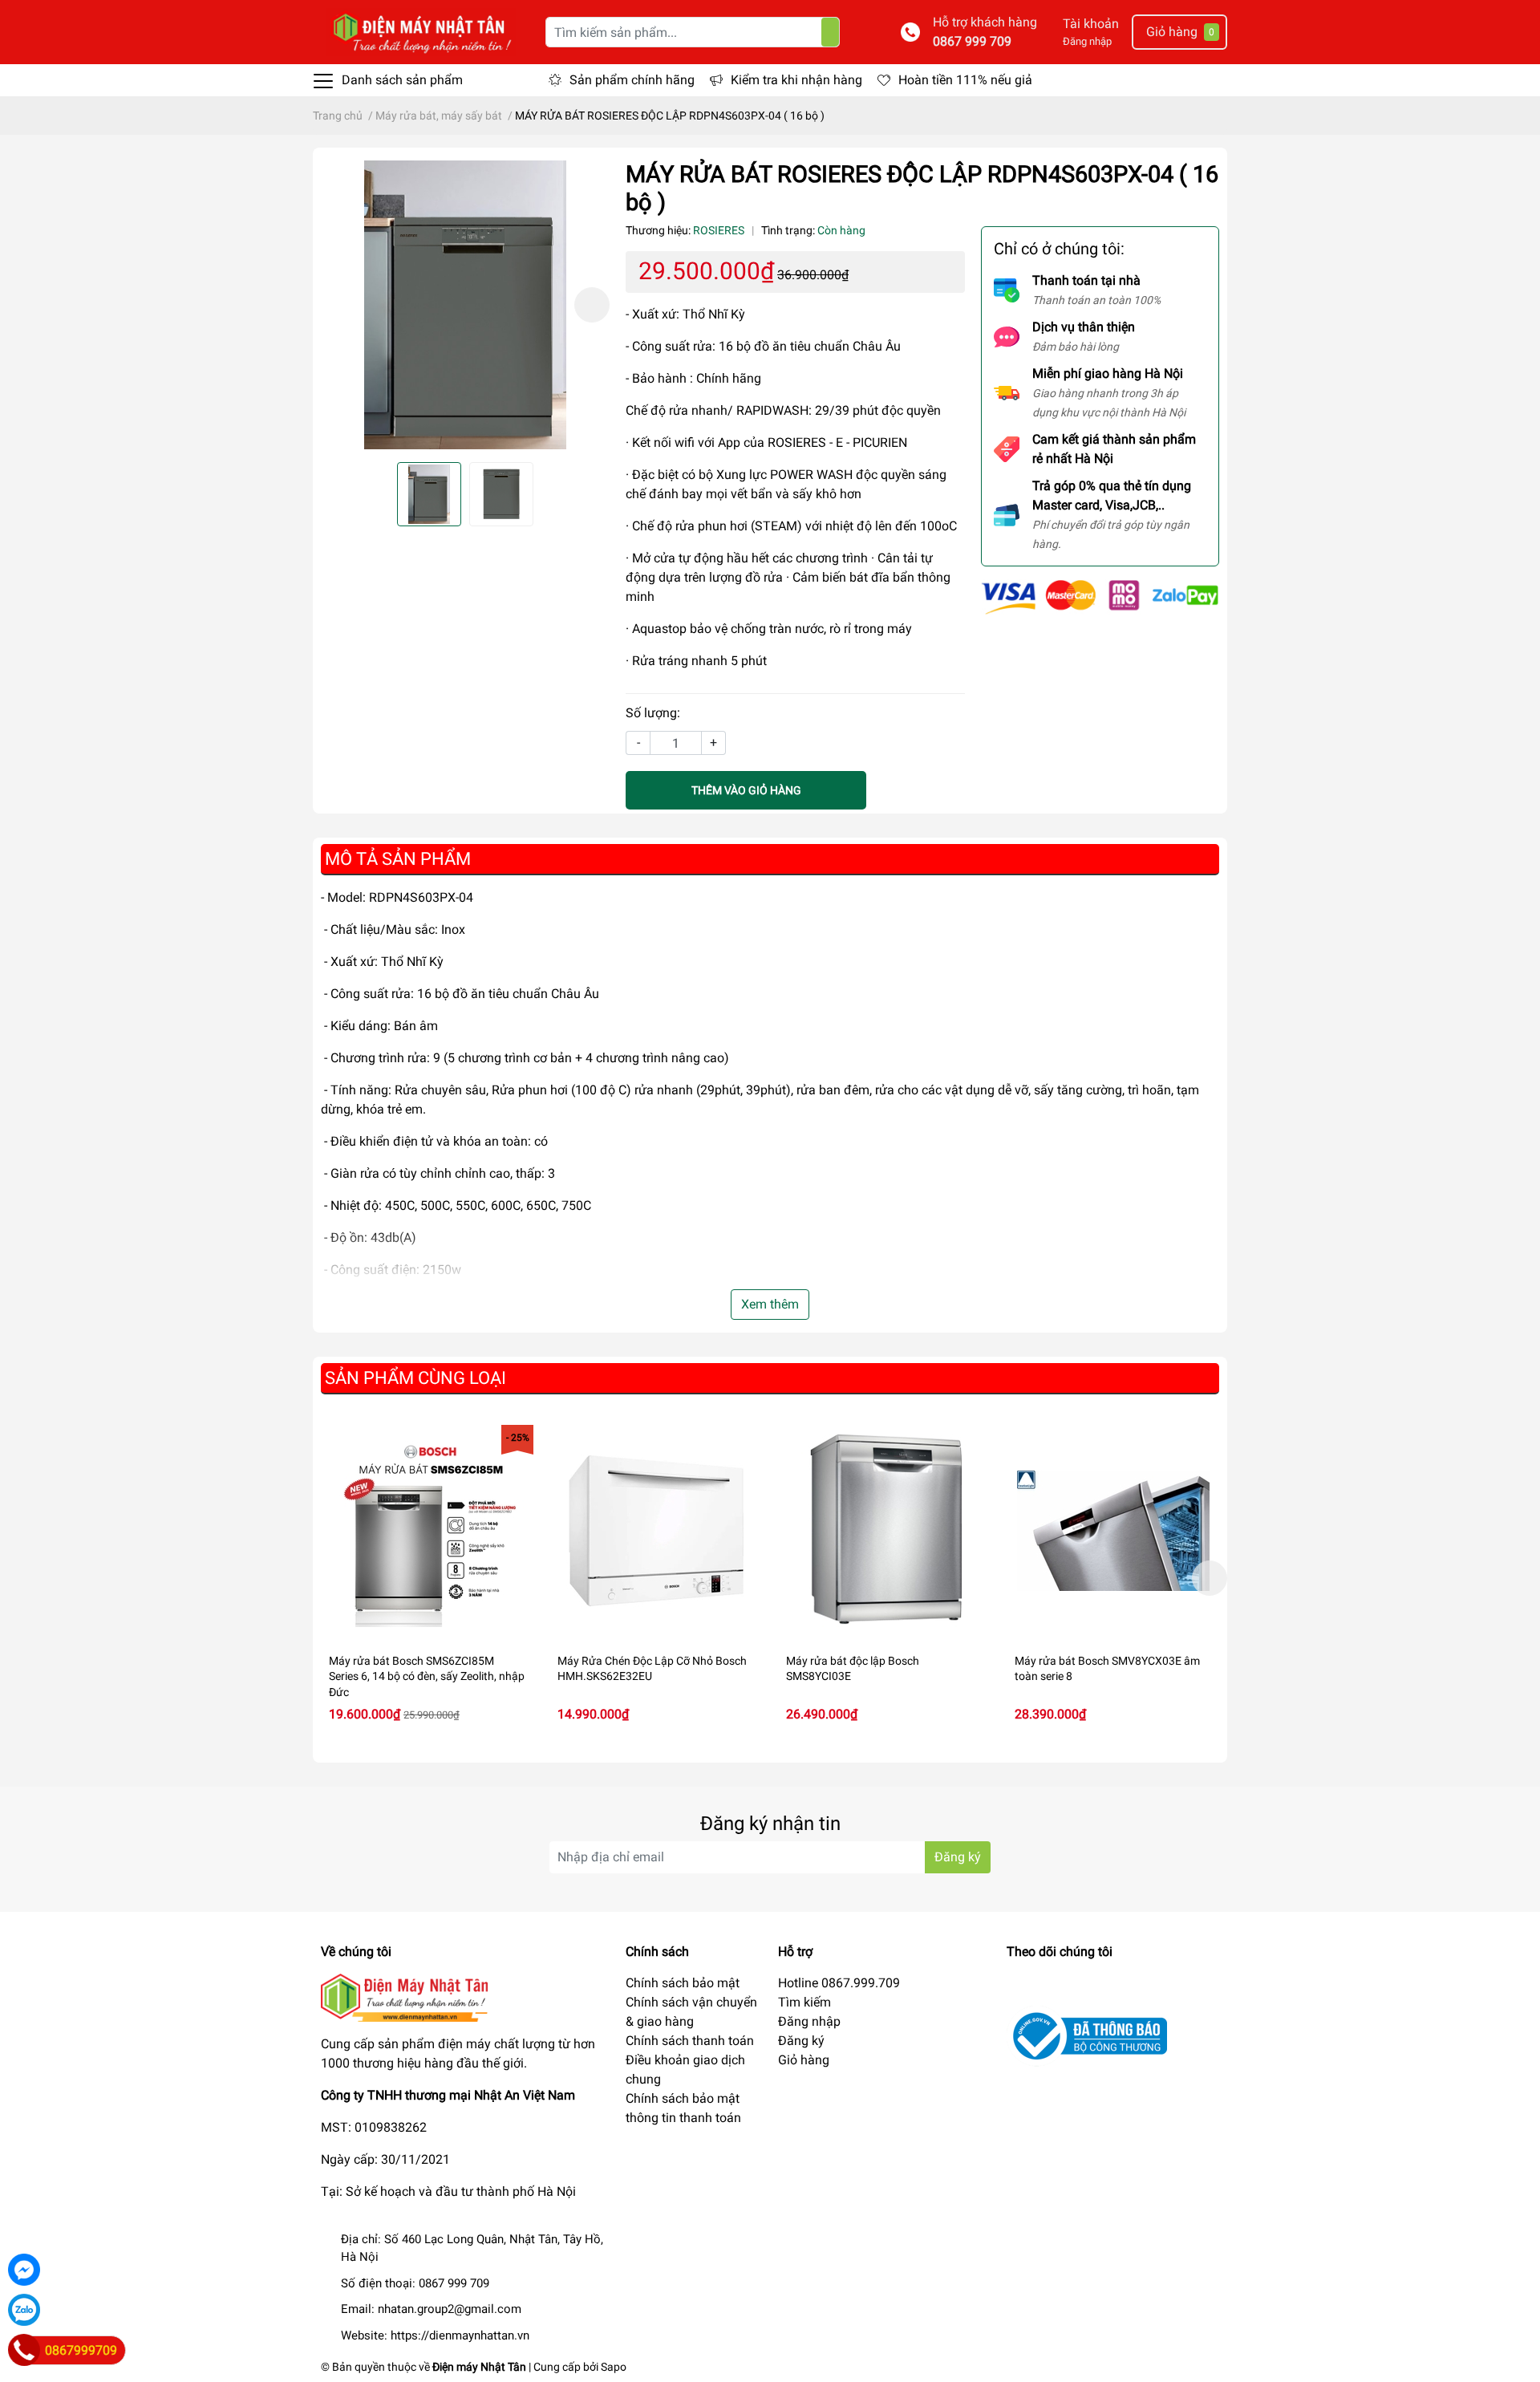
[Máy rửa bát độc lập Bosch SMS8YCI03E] (884, 1531)
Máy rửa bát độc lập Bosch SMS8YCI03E (853, 1669)
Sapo (614, 2367)
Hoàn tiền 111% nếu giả (965, 80)
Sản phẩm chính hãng (632, 80)
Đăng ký (958, 1857)
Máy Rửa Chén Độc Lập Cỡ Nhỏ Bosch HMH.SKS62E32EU (652, 1669)
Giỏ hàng (804, 2060)
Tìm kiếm (804, 2002)
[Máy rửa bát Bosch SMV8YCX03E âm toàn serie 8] (1113, 1531)
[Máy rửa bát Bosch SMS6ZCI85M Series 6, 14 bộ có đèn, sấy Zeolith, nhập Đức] (427, 1531)
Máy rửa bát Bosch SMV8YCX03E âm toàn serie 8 (1107, 1669)
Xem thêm (770, 1304)
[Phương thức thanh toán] (1100, 597)
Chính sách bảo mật (683, 1983)
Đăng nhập (1087, 41)
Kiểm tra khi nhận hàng (796, 80)
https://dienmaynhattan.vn (460, 2335)
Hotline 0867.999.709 (839, 1983)
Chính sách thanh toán (690, 2041)
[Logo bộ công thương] (1087, 2035)
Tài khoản (1091, 24)
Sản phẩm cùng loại (415, 1378)
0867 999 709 (972, 41)
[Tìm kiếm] (830, 32)
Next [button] (592, 305)
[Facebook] (24, 2270)
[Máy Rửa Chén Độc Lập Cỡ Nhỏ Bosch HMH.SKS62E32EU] (656, 1531)
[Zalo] (24, 2310)
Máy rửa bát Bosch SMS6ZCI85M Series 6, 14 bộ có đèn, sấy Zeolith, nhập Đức (427, 1676)
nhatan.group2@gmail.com (450, 2309)
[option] (465, 305)
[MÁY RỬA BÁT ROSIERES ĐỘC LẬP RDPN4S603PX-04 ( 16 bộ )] (465, 305)
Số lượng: (653, 713)
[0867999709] (24, 2350)
